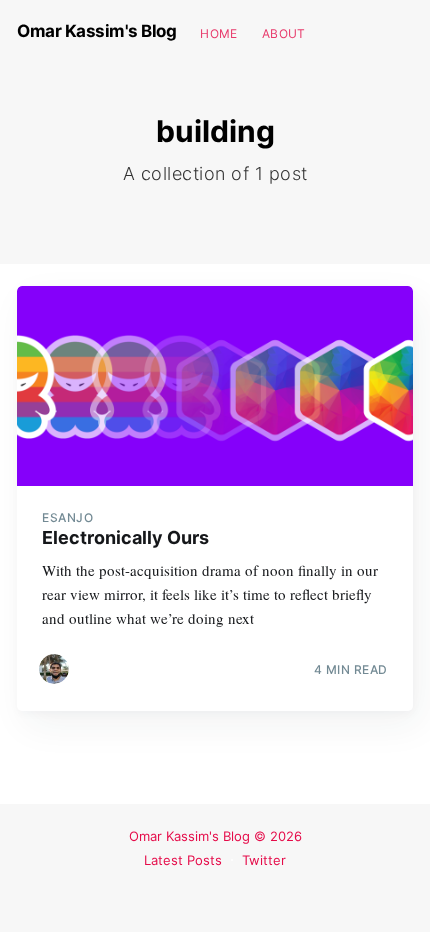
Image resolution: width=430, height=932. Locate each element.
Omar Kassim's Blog (96, 31)
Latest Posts (183, 860)
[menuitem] (219, 33)
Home (219, 33)
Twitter (264, 860)
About (284, 33)
